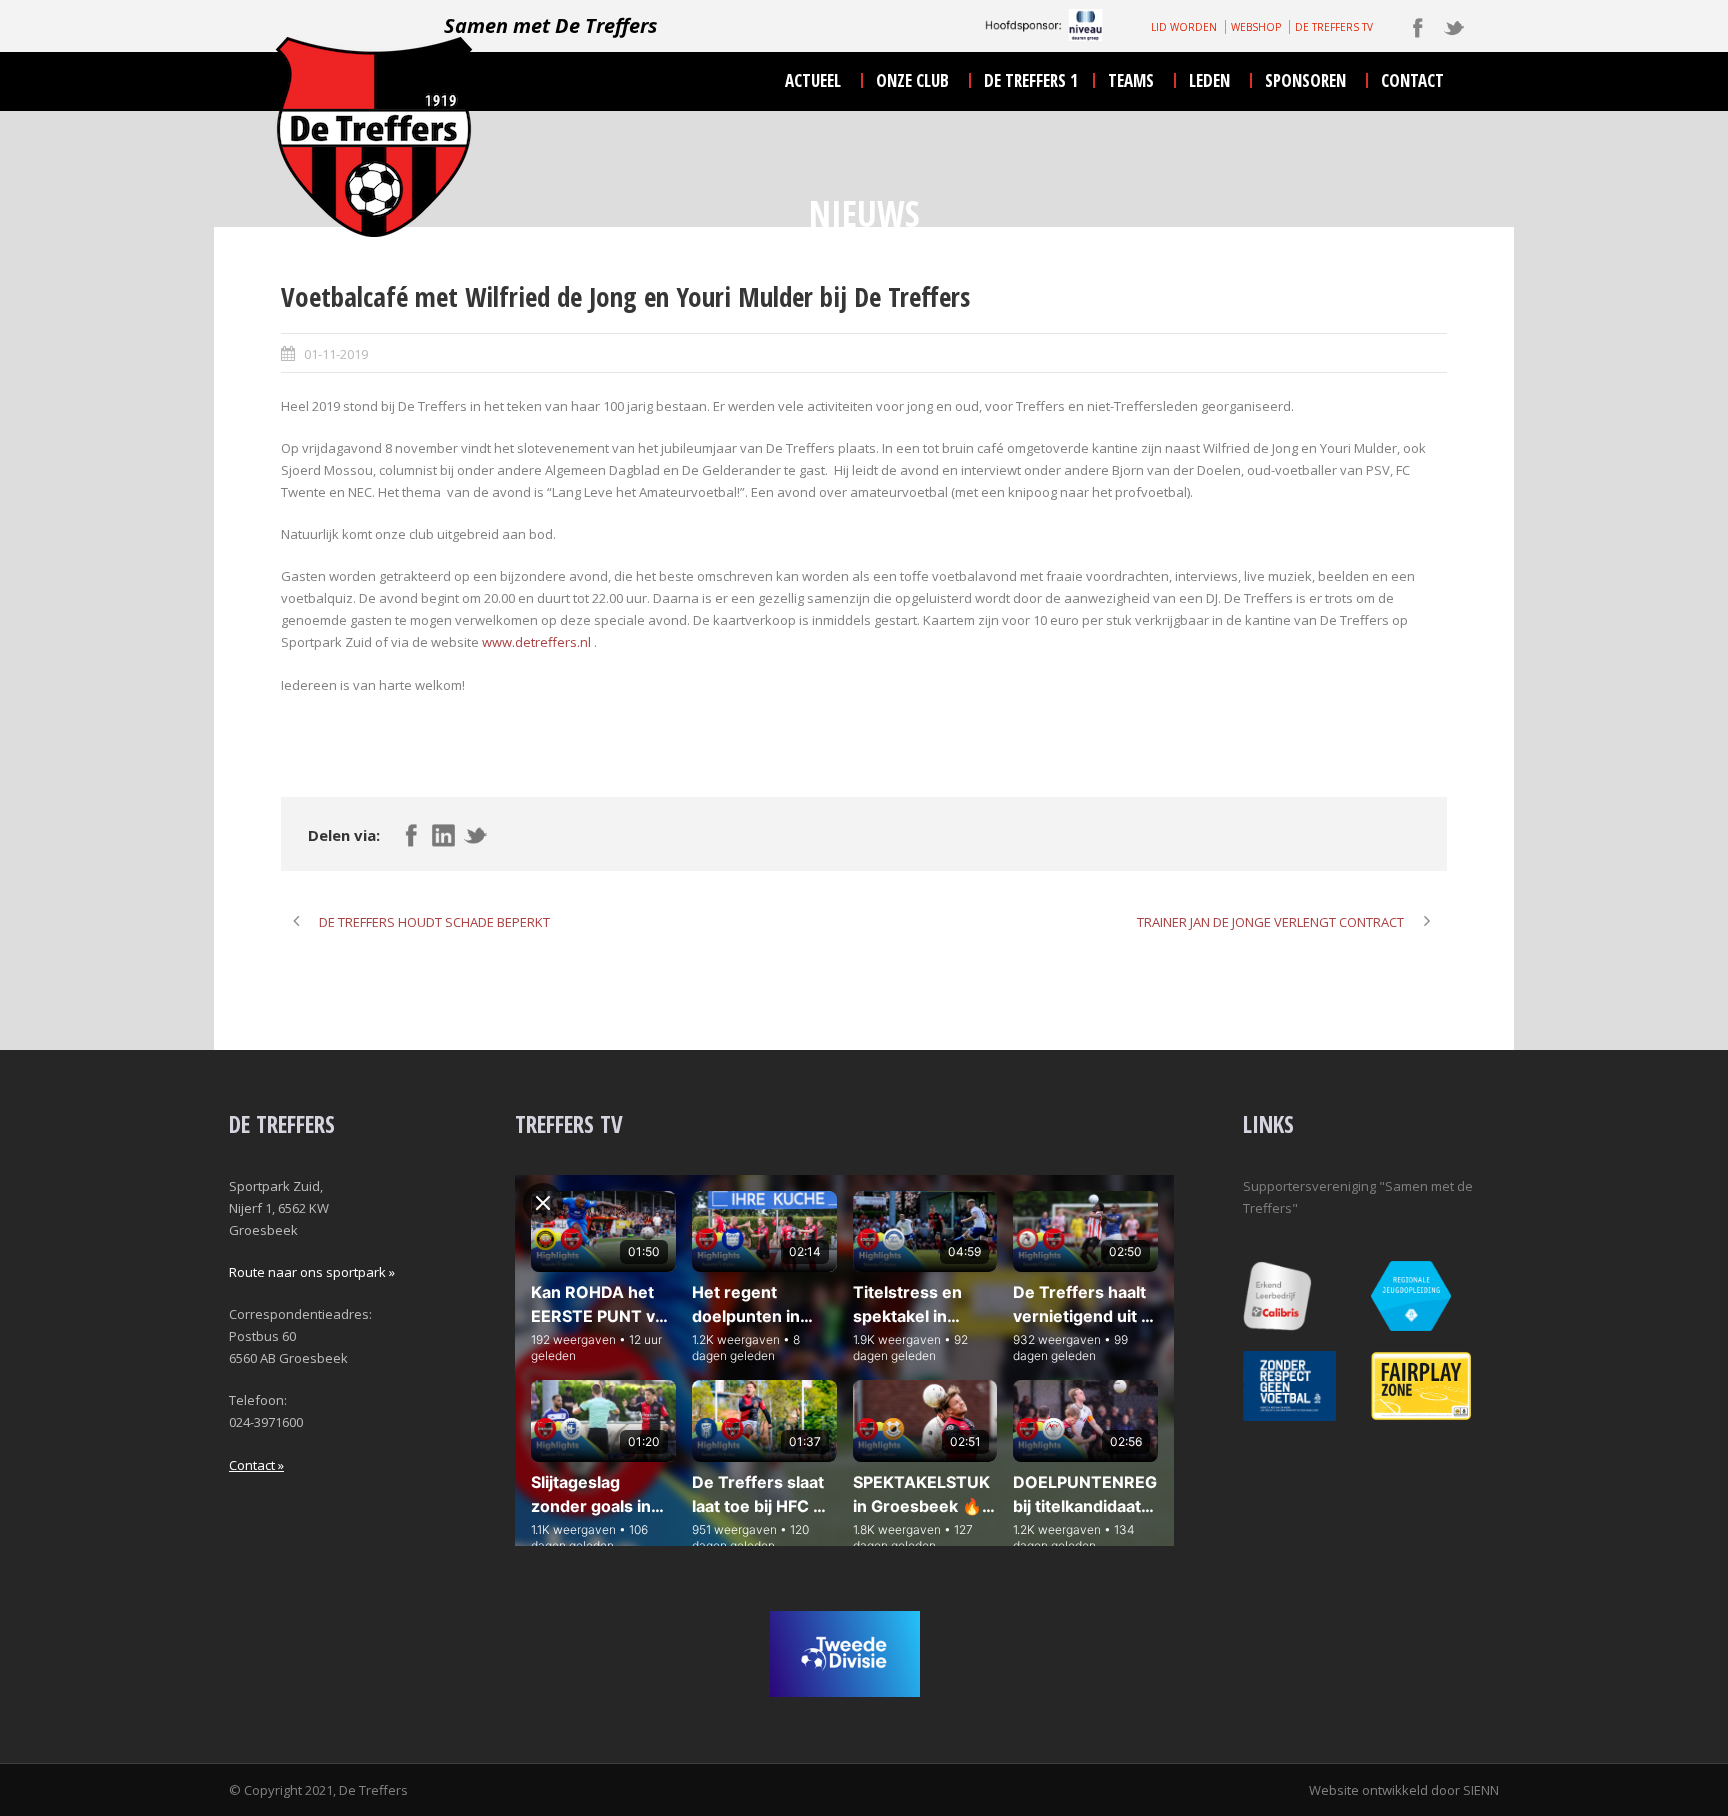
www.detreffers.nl (536, 642)
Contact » (256, 1465)
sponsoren (1305, 80)
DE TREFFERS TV (1334, 27)
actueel (813, 80)
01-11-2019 (336, 354)
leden (1209, 80)
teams (1131, 80)
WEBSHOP (1256, 27)
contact (1412, 80)
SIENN (1481, 1790)
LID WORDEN (1184, 27)
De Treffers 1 (1031, 80)
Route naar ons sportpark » (312, 1272)
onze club (912, 80)
